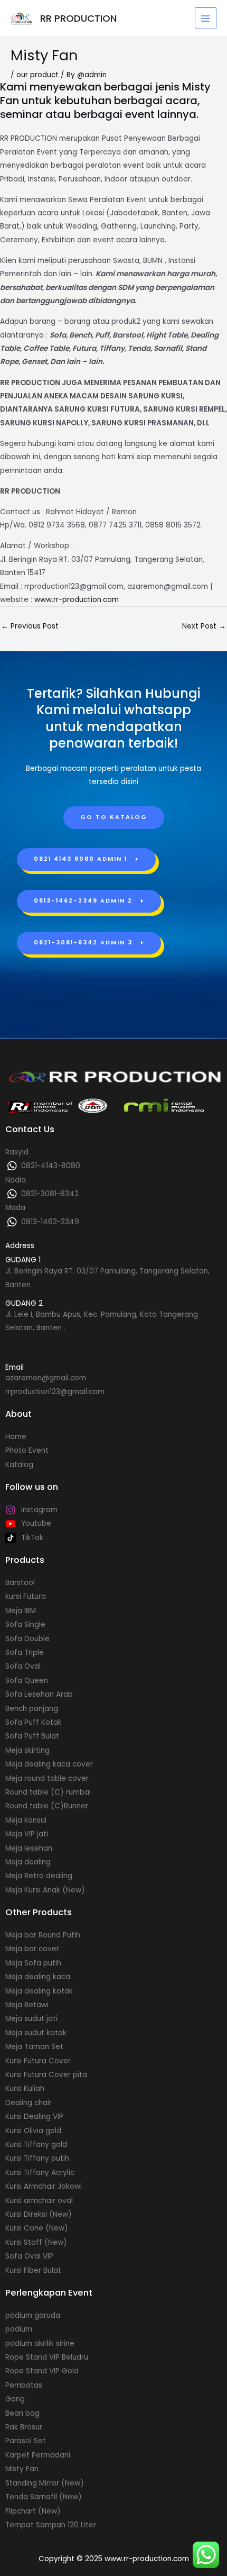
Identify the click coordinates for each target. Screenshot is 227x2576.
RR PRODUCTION (78, 18)
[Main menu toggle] (206, 18)
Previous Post (30, 626)
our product (37, 75)
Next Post (204, 626)
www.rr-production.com (77, 600)
